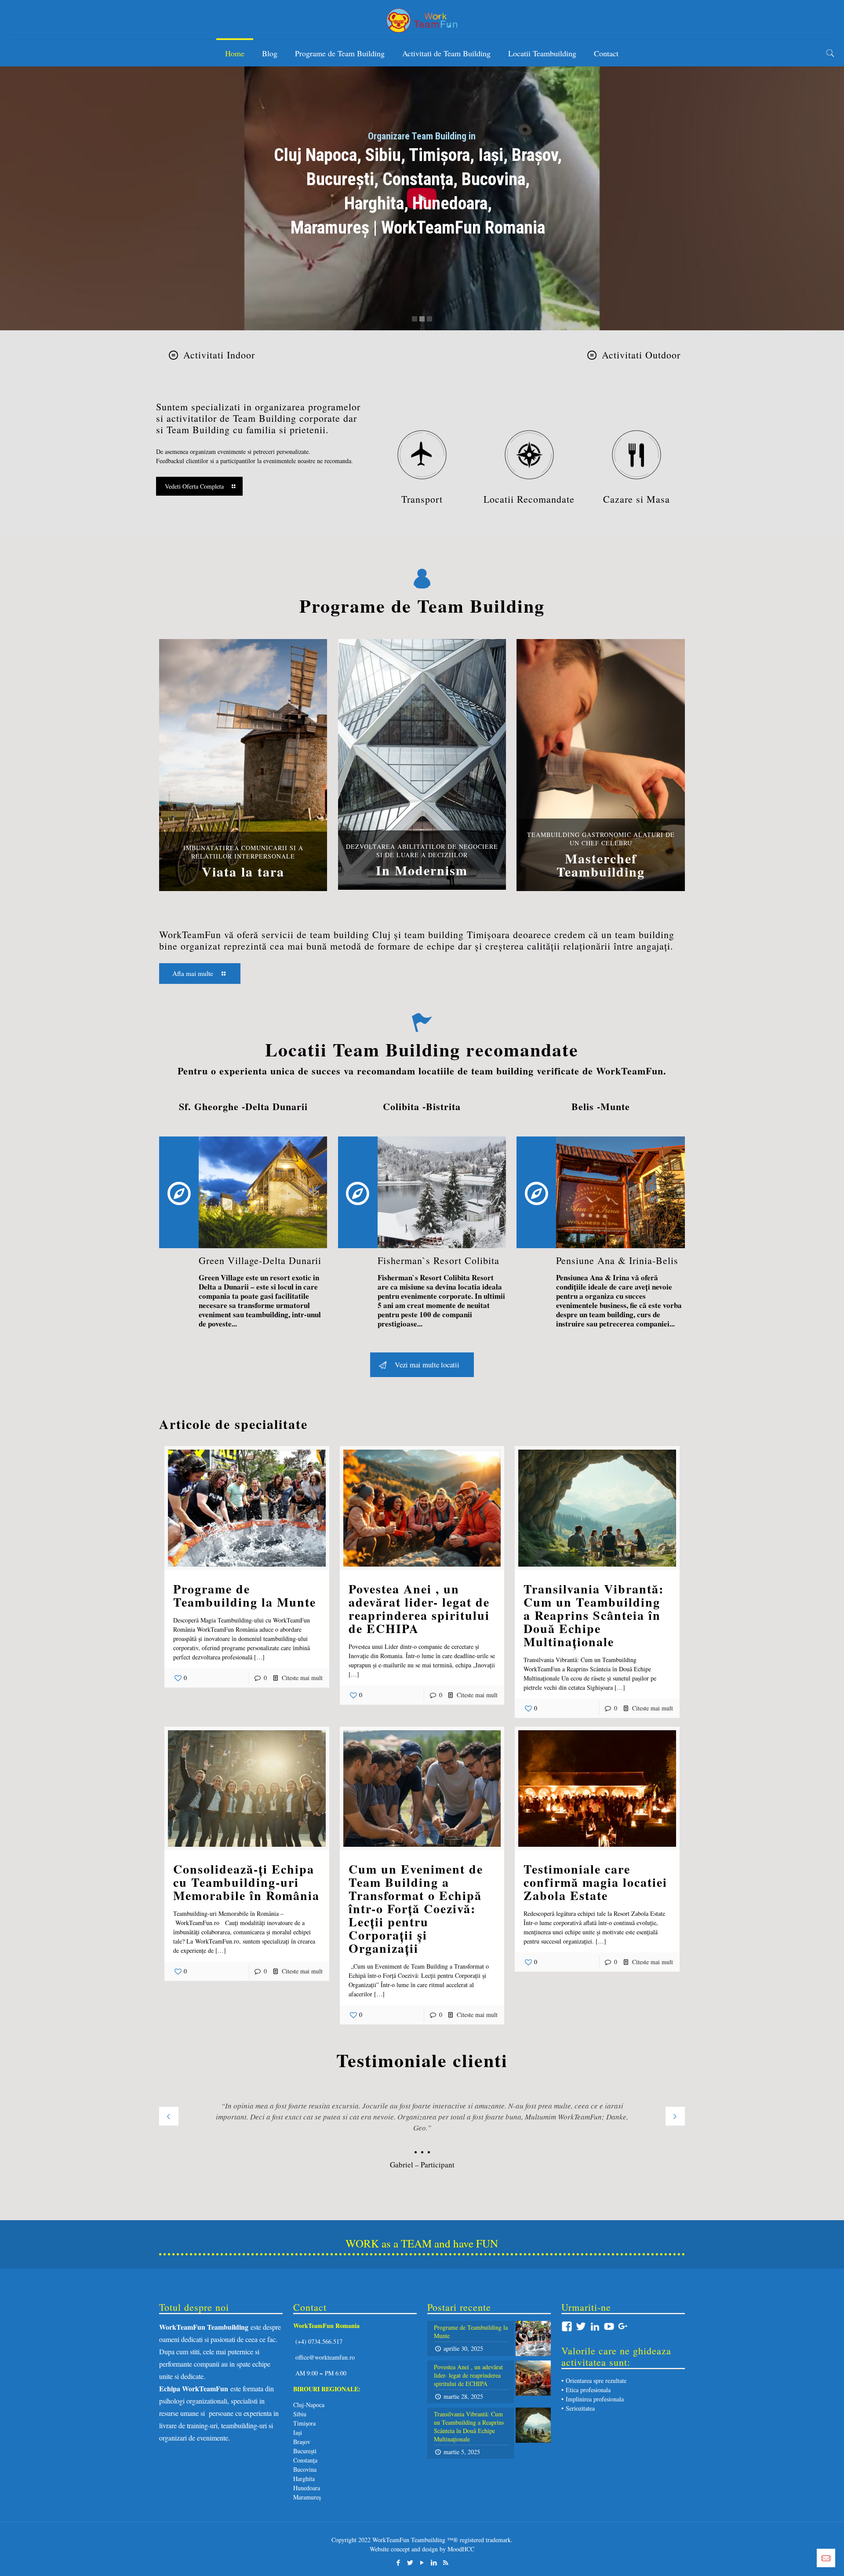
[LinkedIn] (434, 2562)
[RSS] (446, 2562)
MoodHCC (461, 2549)
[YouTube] (422, 2562)
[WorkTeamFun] (422, 20)
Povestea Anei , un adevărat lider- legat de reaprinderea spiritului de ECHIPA (419, 1609)
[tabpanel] (422, 2132)
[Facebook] (398, 2562)
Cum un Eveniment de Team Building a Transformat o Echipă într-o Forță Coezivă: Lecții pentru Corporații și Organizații (416, 1909)
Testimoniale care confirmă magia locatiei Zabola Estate (595, 1882)
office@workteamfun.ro (325, 2357)
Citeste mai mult (302, 1678)
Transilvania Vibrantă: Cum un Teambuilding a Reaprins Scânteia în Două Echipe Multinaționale (594, 1615)
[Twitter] (410, 2562)
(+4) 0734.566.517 (318, 2341)
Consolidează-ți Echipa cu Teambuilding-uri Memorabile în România (246, 1882)
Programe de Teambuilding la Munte (245, 1595)
